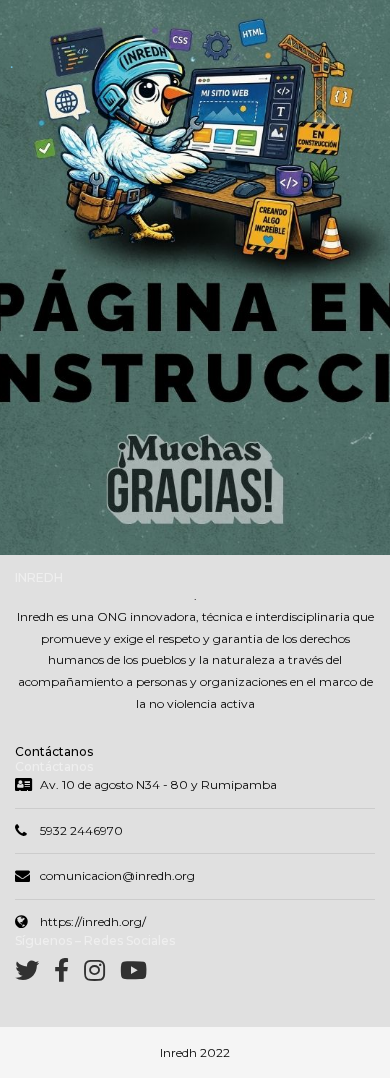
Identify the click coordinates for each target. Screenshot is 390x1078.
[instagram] (102, 974)
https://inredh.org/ (93, 921)
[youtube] (133, 974)
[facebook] (69, 974)
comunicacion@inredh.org (117, 875)
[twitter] (34, 974)
